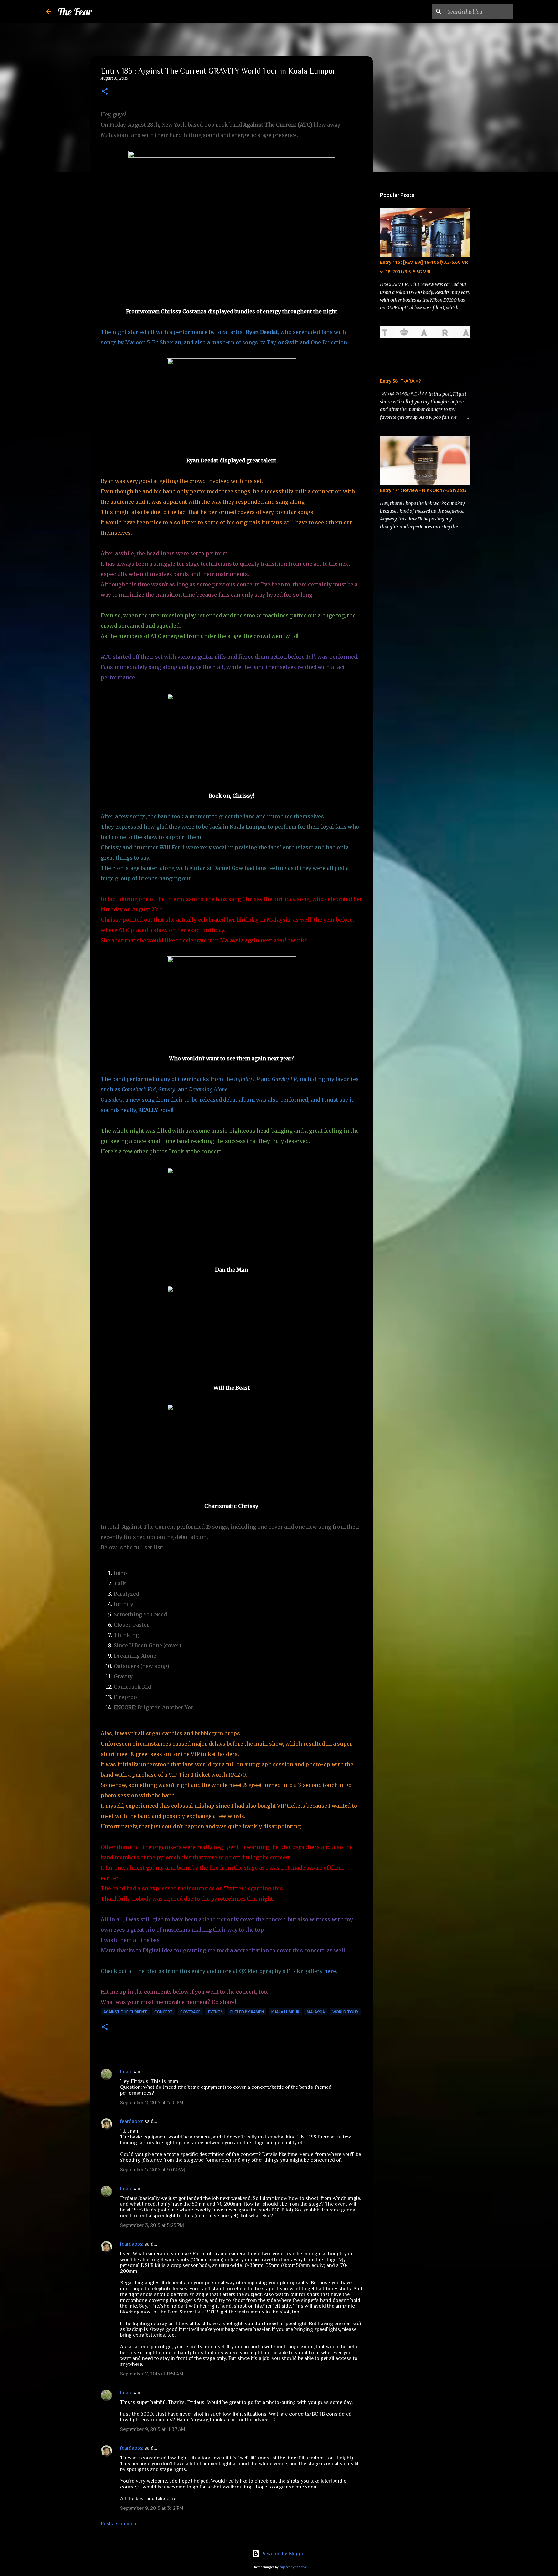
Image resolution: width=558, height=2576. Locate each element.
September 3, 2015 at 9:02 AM (153, 2170)
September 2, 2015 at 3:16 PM (152, 2103)
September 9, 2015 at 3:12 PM (152, 2508)
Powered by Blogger (283, 2554)
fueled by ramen (247, 2012)
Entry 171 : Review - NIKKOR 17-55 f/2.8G (423, 490)
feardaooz (132, 2121)
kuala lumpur (285, 2012)
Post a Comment (119, 2524)
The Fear (75, 12)
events (215, 2012)
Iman (126, 2072)
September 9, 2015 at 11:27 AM (153, 2429)
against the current (125, 2012)
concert (164, 2012)
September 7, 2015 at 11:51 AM (152, 2374)
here (330, 1971)
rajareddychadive (293, 2567)
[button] (105, 92)
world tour (345, 2012)
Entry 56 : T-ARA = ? (401, 381)
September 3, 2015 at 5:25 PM (152, 2225)
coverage (190, 2012)
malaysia (316, 2012)
